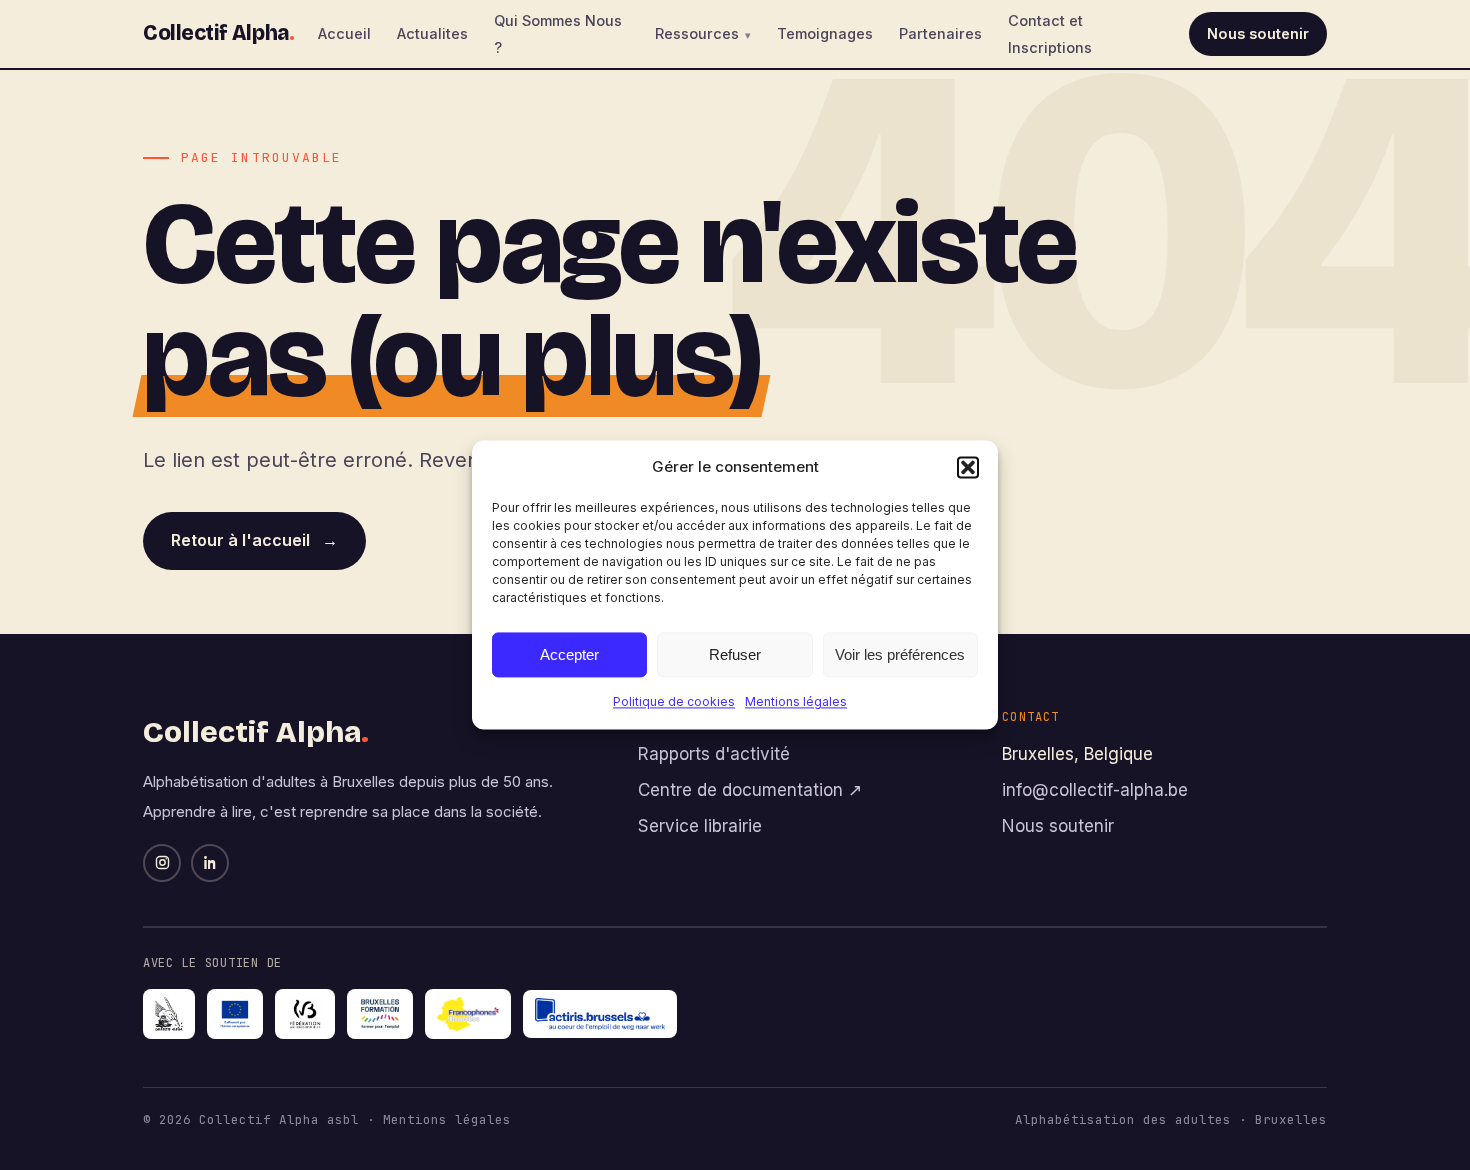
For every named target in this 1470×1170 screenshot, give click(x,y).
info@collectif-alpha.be (1095, 790)
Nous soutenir (1258, 33)
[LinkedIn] (210, 863)
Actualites (432, 33)
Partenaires (940, 33)
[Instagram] (162, 863)
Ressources (697, 33)
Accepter (569, 654)
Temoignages (825, 33)
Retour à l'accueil (254, 540)
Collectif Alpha (218, 33)
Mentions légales (796, 701)
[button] (968, 467)
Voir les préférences (900, 654)
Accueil (344, 33)
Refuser (735, 654)
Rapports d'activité (714, 754)
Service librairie (700, 826)
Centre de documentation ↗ (750, 790)
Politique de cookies (674, 701)
